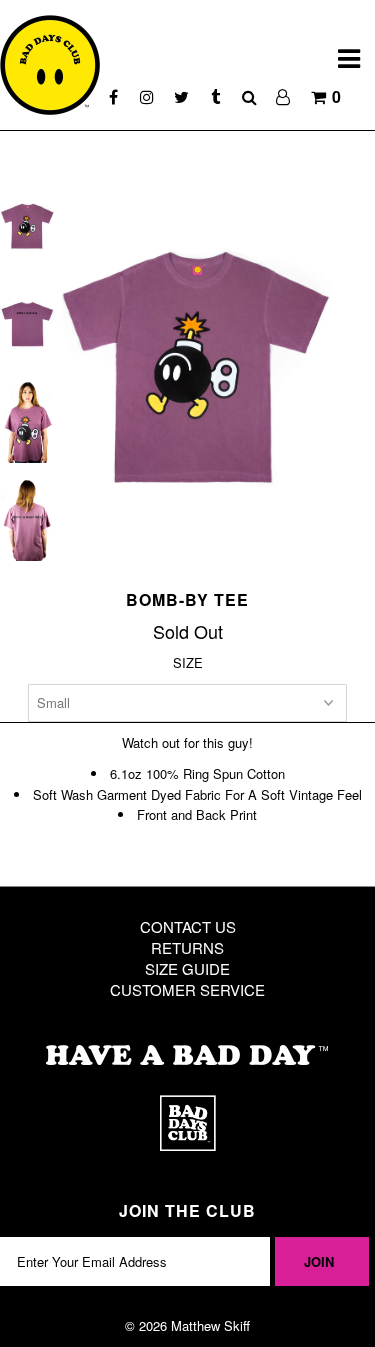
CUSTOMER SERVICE (187, 989)
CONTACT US (188, 926)
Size (188, 662)
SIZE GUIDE (187, 968)
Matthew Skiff (210, 1325)
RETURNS (187, 947)
